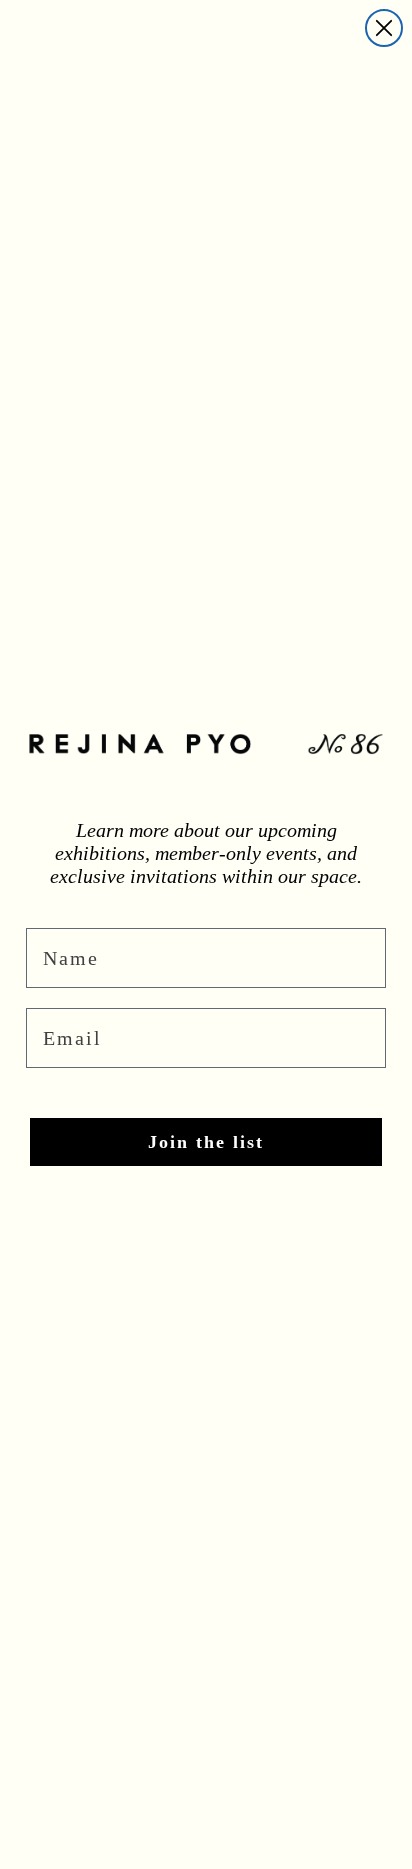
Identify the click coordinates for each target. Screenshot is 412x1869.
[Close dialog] (384, 28)
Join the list (206, 1142)
